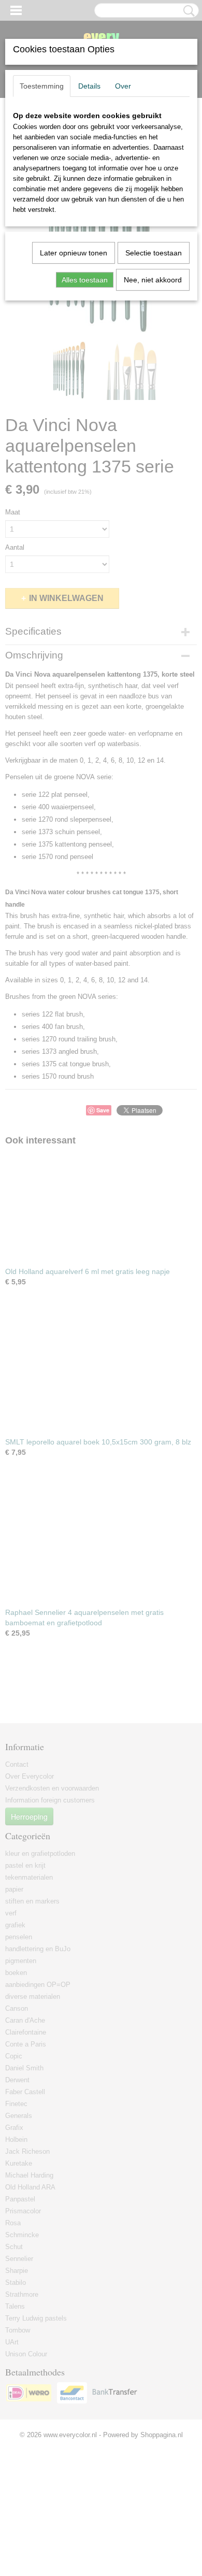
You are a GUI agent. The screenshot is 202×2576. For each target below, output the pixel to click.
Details (89, 86)
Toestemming (42, 86)
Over (123, 86)
